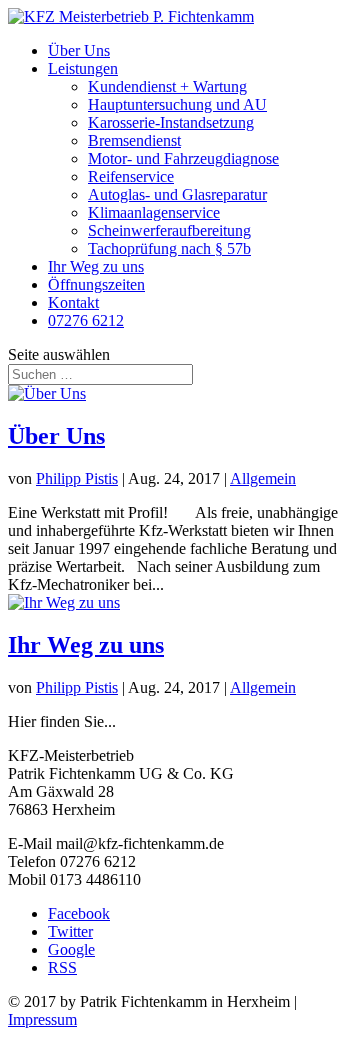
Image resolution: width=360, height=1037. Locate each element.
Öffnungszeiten (96, 284)
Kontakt (73, 302)
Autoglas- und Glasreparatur (177, 194)
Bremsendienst (134, 140)
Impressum (42, 1019)
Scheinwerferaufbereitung (169, 230)
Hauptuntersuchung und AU (177, 104)
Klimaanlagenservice (154, 212)
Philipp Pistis (77, 478)
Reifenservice (131, 176)
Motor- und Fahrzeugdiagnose (183, 158)
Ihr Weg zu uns (96, 266)
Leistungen (83, 68)
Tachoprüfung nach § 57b (169, 248)
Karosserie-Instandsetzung (171, 122)
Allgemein (263, 478)
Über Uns (79, 50)
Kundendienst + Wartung (167, 86)
